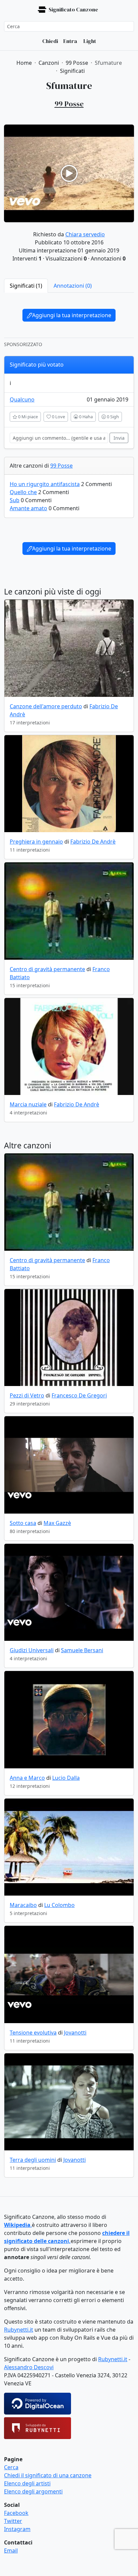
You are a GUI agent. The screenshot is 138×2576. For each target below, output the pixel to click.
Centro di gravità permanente (47, 969)
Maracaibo (23, 1905)
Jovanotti (75, 2033)
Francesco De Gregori (79, 1395)
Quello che (23, 492)
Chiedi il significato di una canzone (48, 2475)
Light (89, 41)
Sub (15, 500)
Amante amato (28, 508)
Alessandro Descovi (29, 2367)
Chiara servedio (85, 234)
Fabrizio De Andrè (93, 842)
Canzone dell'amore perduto (46, 706)
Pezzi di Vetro (27, 1395)
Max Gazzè (57, 1523)
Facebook (16, 2513)
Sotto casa (23, 1523)
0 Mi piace (27, 417)
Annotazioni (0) (73, 286)
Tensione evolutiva (33, 2033)
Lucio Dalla (66, 1778)
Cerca (11, 2467)
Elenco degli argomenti (33, 2491)
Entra (70, 41)
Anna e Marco (27, 1778)
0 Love (58, 417)
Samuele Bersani (82, 1650)
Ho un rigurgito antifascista (45, 484)
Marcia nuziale (28, 1104)
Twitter (13, 2521)
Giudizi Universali (32, 1650)
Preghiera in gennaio (36, 842)
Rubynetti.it (19, 2330)
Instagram (17, 2529)
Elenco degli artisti (27, 2483)
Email (11, 2550)
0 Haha (85, 417)
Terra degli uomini (33, 2160)
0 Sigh (112, 417)
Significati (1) (26, 286)
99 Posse (61, 466)
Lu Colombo (59, 1905)
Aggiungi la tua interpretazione (72, 315)
